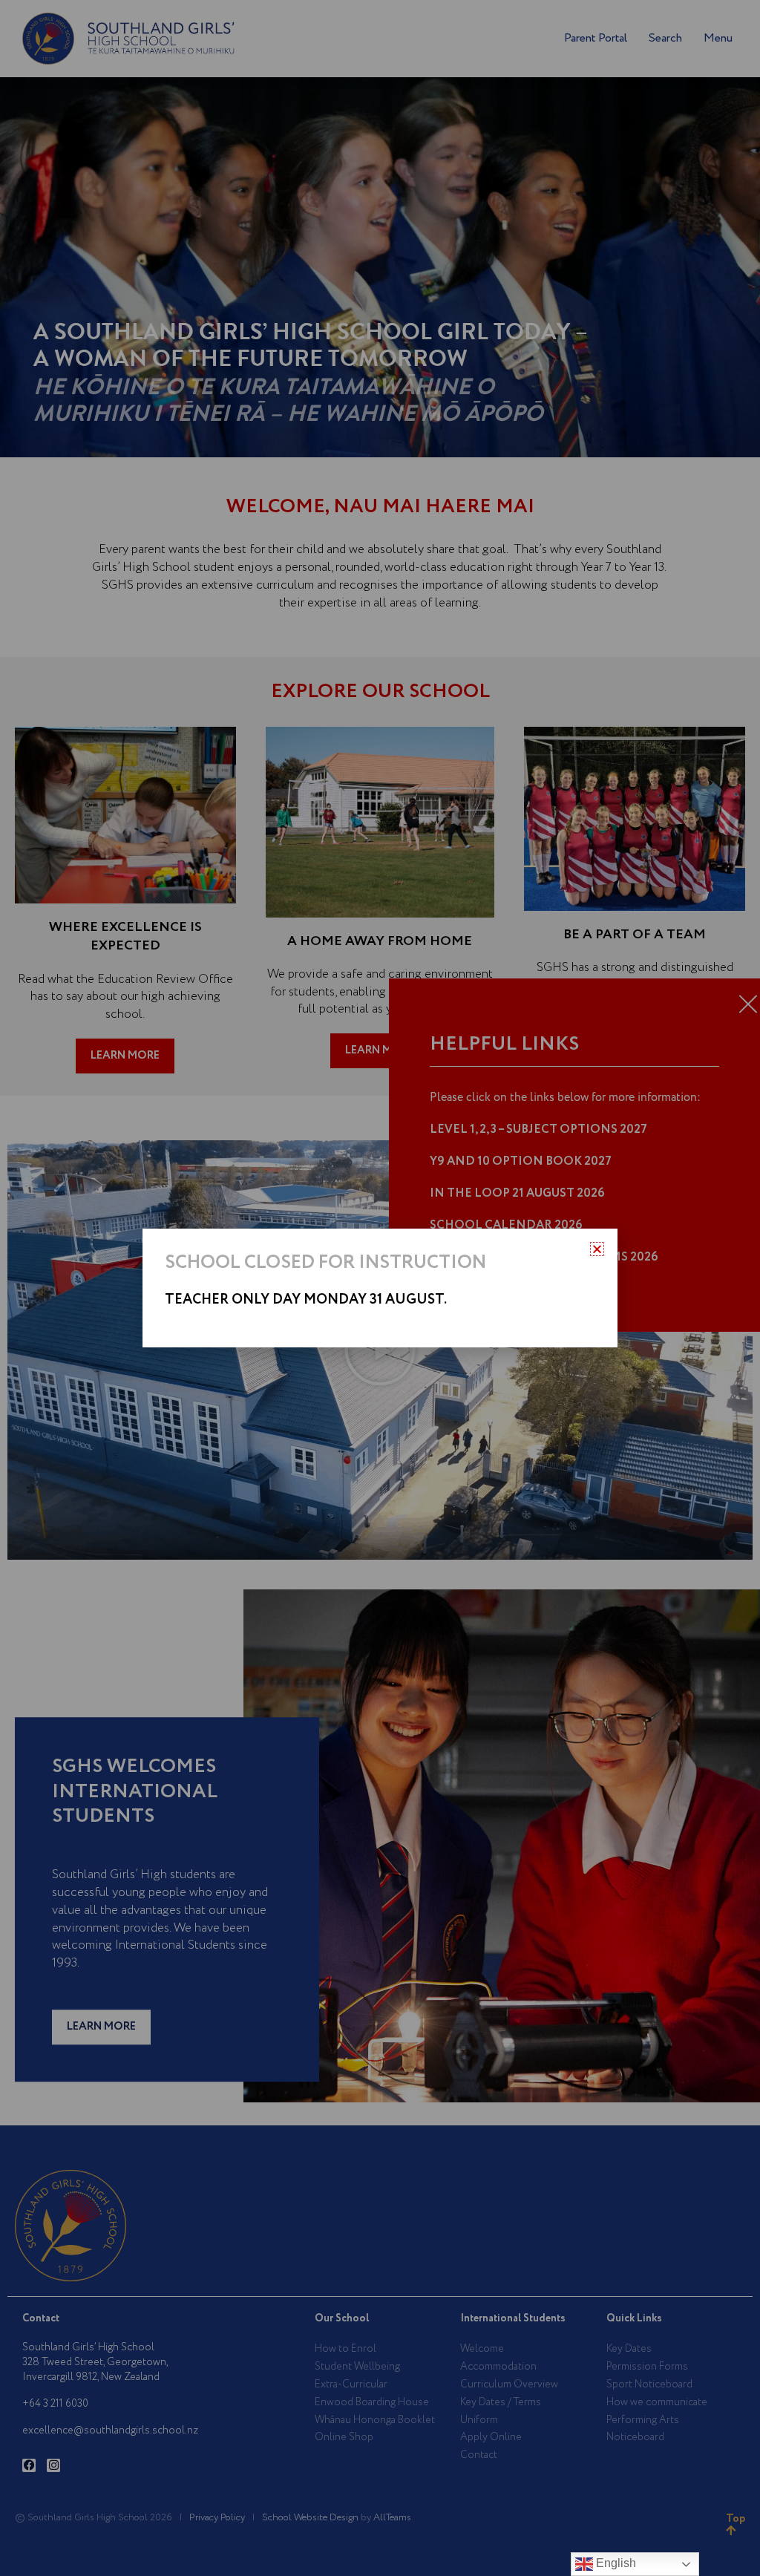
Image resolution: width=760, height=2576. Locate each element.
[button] (597, 1249)
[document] (380, 1288)
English (615, 2563)
